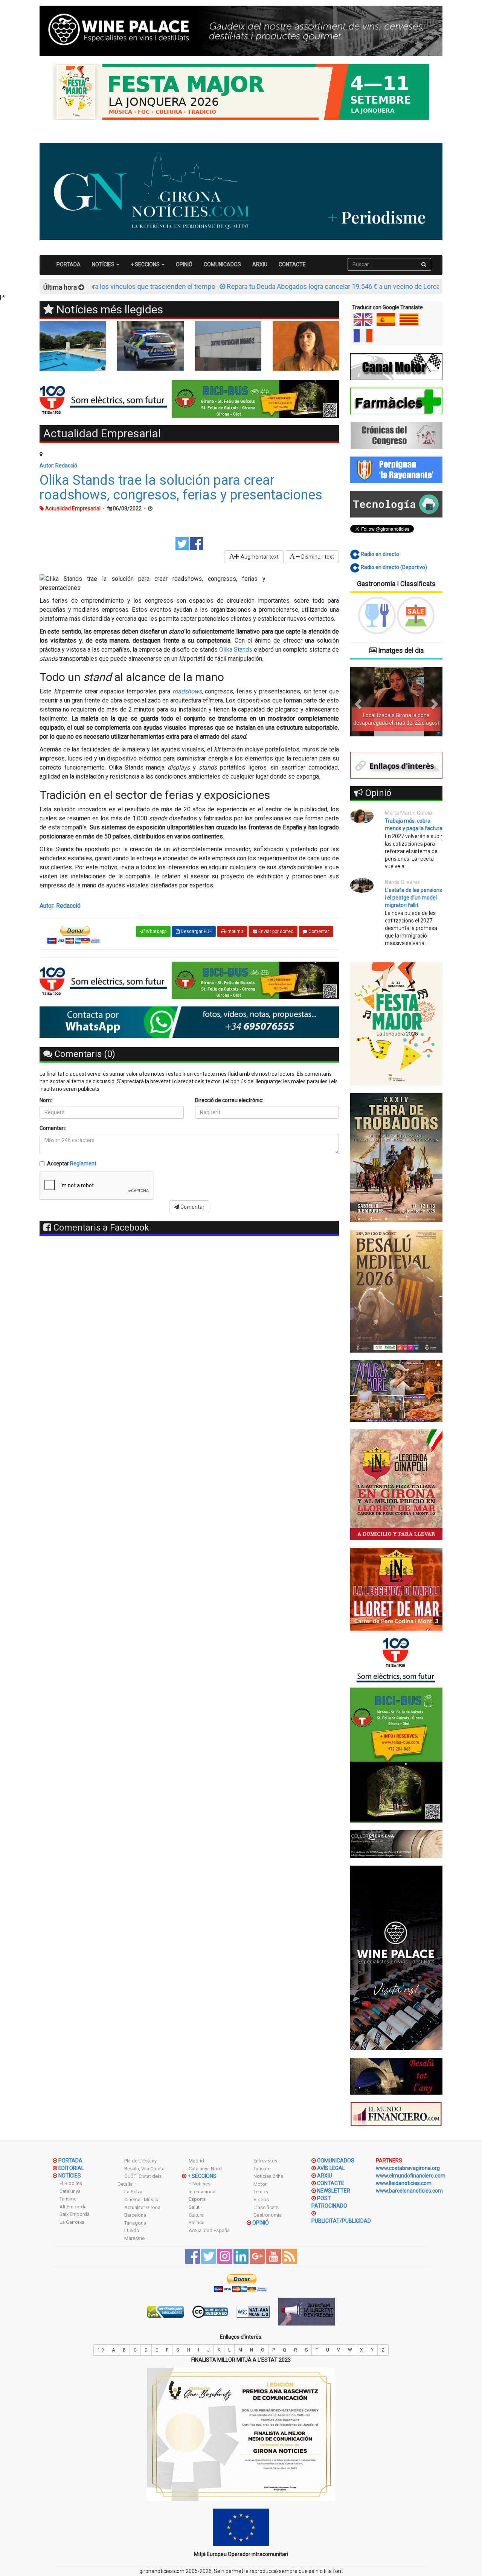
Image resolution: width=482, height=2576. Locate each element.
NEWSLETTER (334, 2191)
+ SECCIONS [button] (146, 264)
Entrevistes (265, 2161)
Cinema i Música (142, 2200)
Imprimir (234, 931)
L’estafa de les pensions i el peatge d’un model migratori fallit (413, 898)
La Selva (133, 2192)
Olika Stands (236, 650)
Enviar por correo (275, 931)
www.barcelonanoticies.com (409, 2191)
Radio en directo (379, 554)
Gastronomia (268, 2215)
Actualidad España (209, 2230)
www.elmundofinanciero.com (411, 2176)
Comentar (318, 931)
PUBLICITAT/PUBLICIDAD (341, 2221)
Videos (261, 2200)
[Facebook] (196, 543)
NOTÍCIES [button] (104, 264)
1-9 (101, 2350)
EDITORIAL (71, 2168)
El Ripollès (71, 2183)
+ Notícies (200, 2184)
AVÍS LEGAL (331, 2168)
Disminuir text (317, 557)
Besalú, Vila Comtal (145, 2169)
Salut (194, 2207)
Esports (197, 2199)
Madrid (196, 2161)
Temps (261, 2192)
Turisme (68, 2199)
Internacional (203, 2192)
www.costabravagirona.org (408, 2168)
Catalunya (70, 2191)
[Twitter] (182, 543)
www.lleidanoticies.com (404, 2183)
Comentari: (53, 1128)
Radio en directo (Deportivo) (393, 567)
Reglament (83, 1164)
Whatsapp (156, 931)
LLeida (132, 2230)
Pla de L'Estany (140, 2161)
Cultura (196, 2215)
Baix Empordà (75, 2214)
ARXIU (260, 264)
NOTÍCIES (70, 2176)
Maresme (134, 2238)
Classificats (266, 2207)
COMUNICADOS (222, 264)
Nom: (46, 1100)
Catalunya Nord (205, 2169)
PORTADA (69, 264)
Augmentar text (259, 557)
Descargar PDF (196, 931)
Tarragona (135, 2223)
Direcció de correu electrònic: (229, 1100)
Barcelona (135, 2215)
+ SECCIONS (202, 2176)
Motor (260, 2184)
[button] (357, 702)
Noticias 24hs (268, 2176)
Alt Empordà (73, 2207)
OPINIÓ (184, 264)
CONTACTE (292, 264)
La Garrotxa (72, 2222)
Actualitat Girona (142, 2207)
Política (197, 2223)
